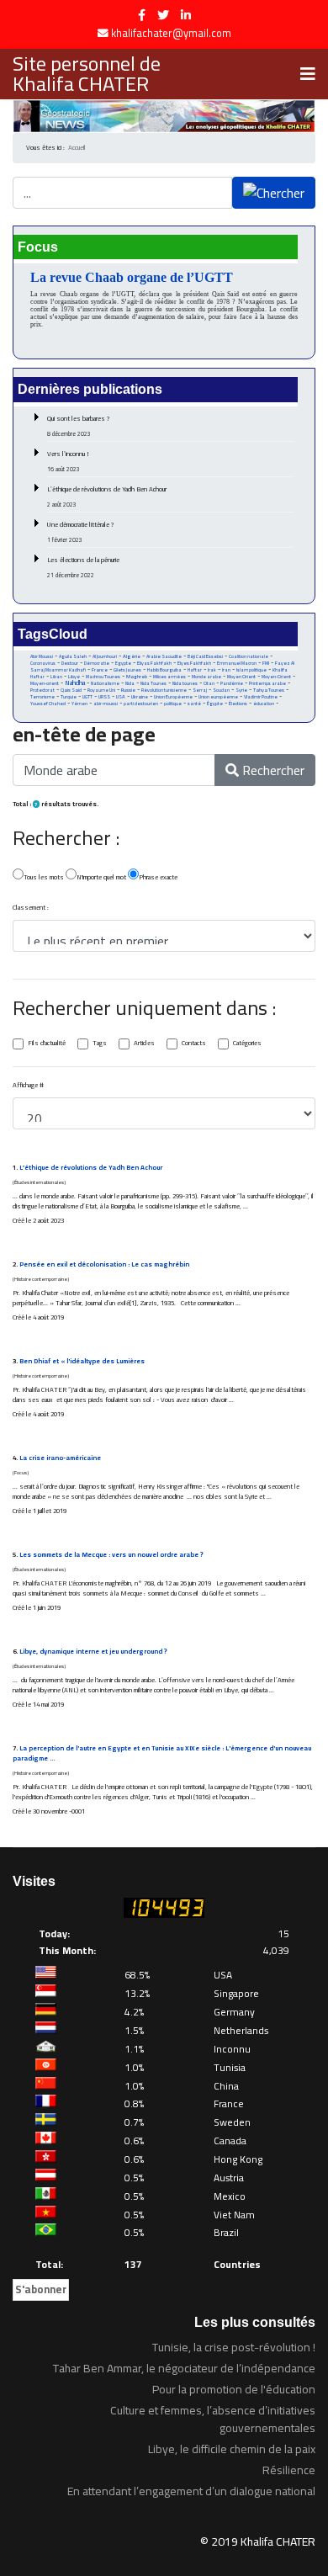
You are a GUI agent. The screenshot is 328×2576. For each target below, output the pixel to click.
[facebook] (142, 15)
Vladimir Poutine (261, 697)
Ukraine (140, 696)
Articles (144, 1044)
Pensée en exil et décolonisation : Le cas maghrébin (104, 1264)
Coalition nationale (249, 656)
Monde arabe (206, 676)
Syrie (241, 690)
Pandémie (232, 683)
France (100, 669)
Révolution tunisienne (164, 690)
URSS (104, 697)
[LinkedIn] (186, 15)
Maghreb (137, 676)
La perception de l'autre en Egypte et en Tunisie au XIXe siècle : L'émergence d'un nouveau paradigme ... (162, 1753)
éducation (264, 704)
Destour (70, 663)
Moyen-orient (45, 683)
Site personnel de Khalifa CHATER (87, 74)
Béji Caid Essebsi (205, 656)
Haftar (195, 669)
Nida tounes (185, 683)
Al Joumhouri (105, 656)
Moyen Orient (241, 676)
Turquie (69, 696)
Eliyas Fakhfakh (154, 663)
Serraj (200, 690)
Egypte (123, 663)
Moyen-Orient (276, 677)
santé (194, 704)
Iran (226, 669)
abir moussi (106, 704)
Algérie (132, 656)
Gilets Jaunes (127, 670)
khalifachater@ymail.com (171, 33)
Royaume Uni (101, 690)
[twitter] (163, 15)
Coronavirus (43, 663)
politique (173, 704)
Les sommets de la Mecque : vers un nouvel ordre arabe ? (111, 1555)
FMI (266, 663)
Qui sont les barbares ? (79, 426)
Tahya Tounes (269, 690)
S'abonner (41, 2289)
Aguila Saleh (73, 656)
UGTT (87, 696)
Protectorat (42, 690)
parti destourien (141, 704)
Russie (128, 690)
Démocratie (97, 663)
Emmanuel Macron (237, 663)
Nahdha (75, 683)
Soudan (221, 690)
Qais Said (71, 690)
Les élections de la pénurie (83, 567)
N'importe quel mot (101, 877)
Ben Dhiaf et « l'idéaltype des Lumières (82, 1361)
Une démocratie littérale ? (81, 532)
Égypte (215, 704)
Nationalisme (105, 683)
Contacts (194, 1044)
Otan (209, 683)
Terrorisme (42, 697)
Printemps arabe (267, 683)
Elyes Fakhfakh (194, 663)
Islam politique (251, 670)
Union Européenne (173, 697)
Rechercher (272, 770)
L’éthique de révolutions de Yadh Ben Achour (107, 497)
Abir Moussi (42, 656)
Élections (238, 704)
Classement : (31, 908)
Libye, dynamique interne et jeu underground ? (93, 1652)
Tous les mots (44, 877)
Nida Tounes (153, 683)
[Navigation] (308, 74)
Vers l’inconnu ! (68, 461)
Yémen (79, 704)
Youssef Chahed (48, 704)
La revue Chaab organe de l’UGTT (132, 277)
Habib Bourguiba (164, 670)
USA (121, 696)
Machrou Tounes (103, 676)
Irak (212, 670)
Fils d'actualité (47, 1044)
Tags (100, 1044)
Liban (56, 677)
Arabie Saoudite (164, 656)
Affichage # (28, 1086)
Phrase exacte (158, 877)
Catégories (247, 1044)
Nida (130, 683)
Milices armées (169, 677)
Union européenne (218, 697)
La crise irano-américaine (60, 1458)
